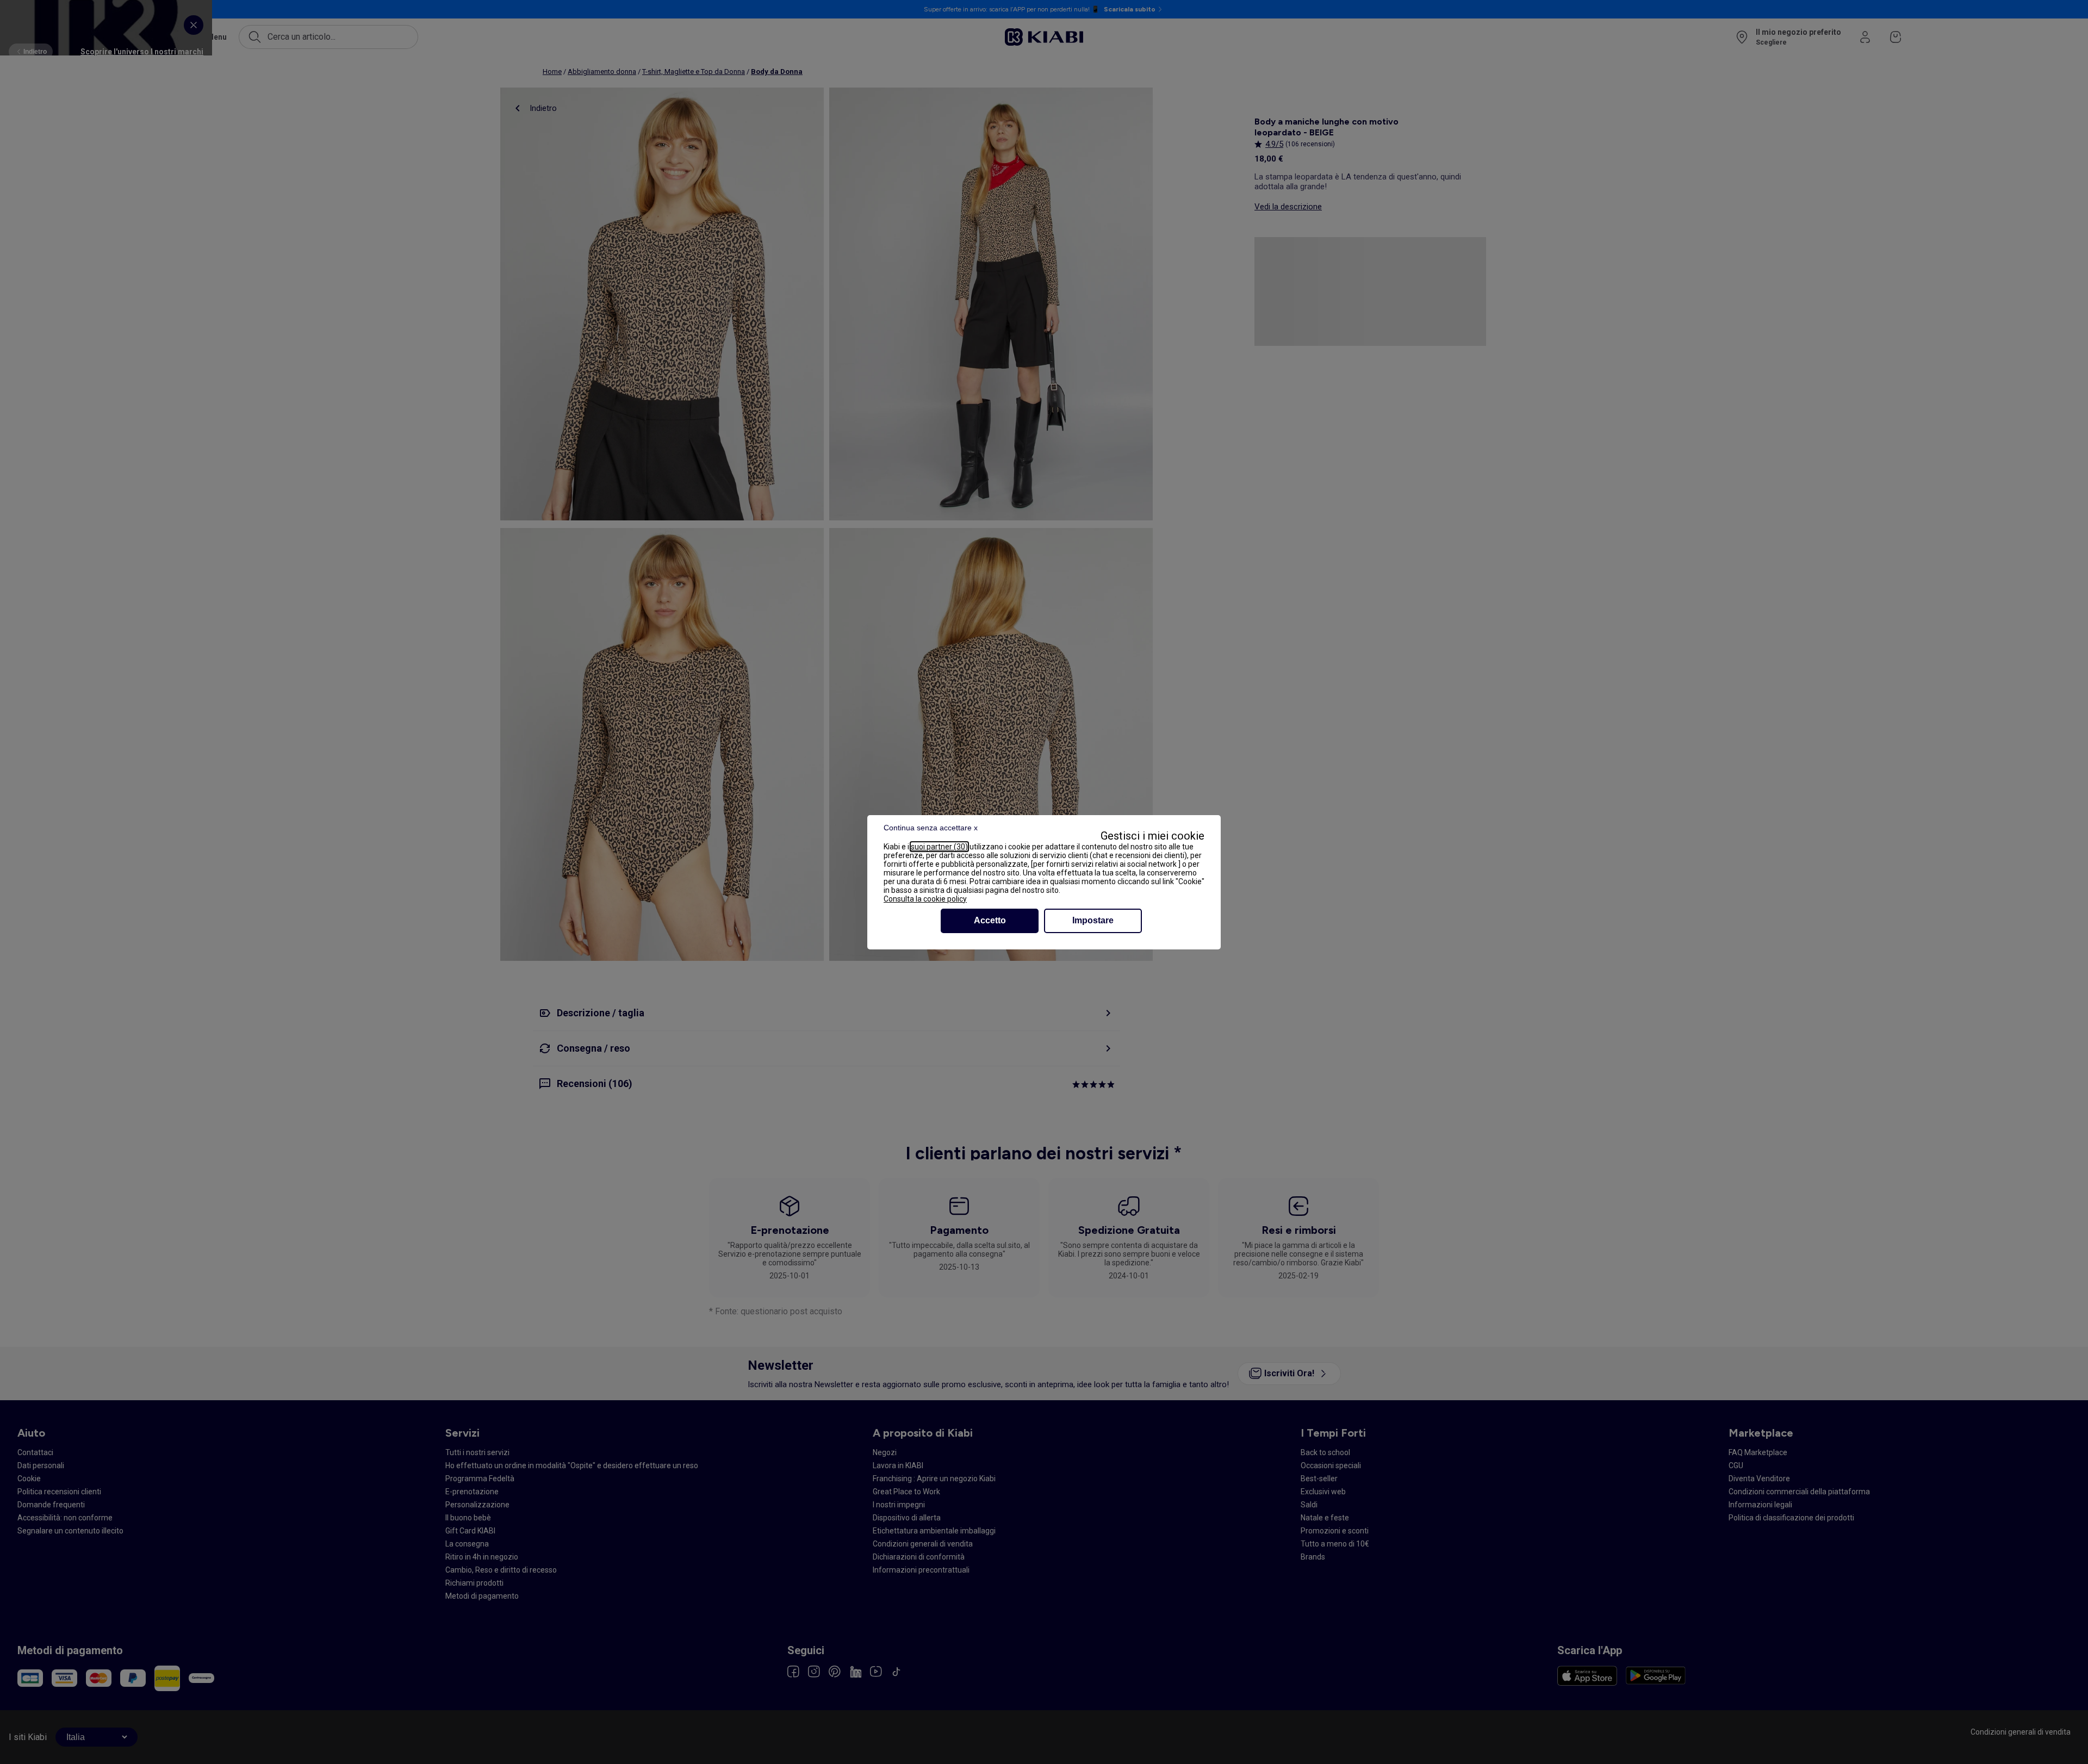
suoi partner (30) (939, 847)
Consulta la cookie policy (925, 899)
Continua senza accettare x (931, 828)
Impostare (1093, 920)
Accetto (990, 920)
